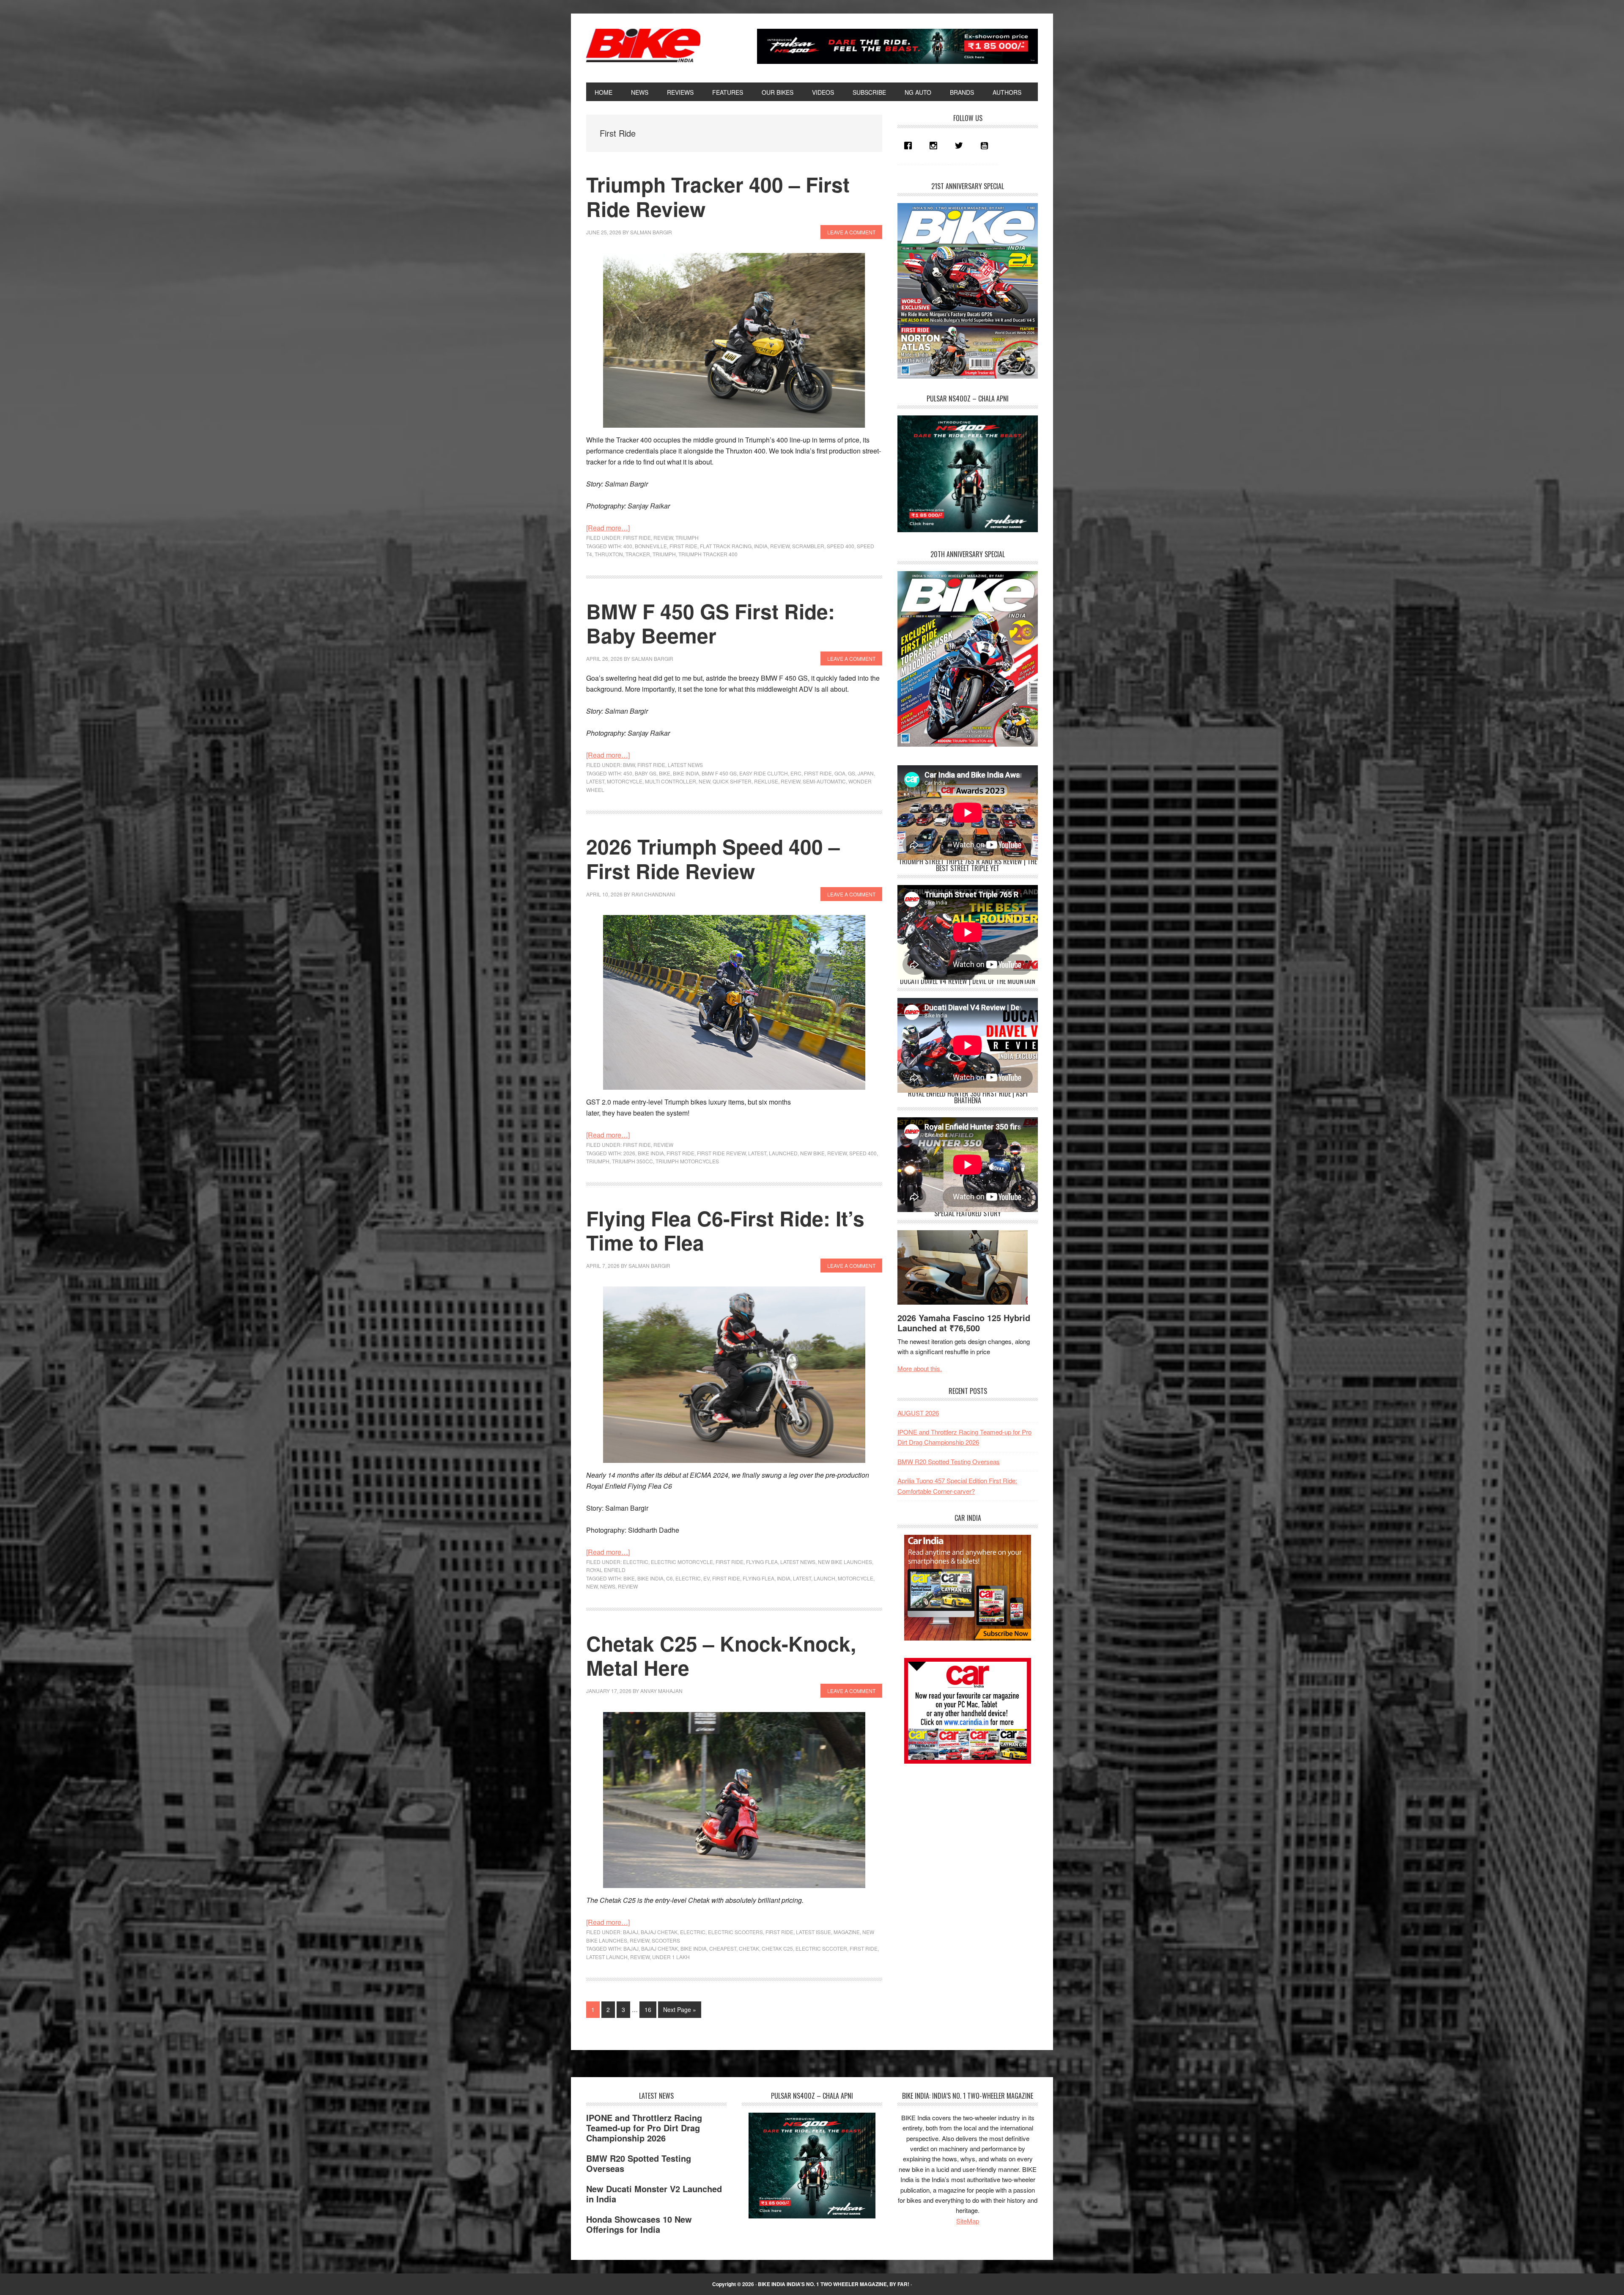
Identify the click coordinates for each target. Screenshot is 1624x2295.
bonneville (651, 546)
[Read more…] (608, 528)
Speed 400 (841, 546)
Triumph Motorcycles (687, 1161)
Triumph (687, 537)
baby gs (646, 773)
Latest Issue (813, 1932)
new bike (812, 1153)
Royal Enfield (606, 1570)
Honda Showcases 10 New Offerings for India (639, 2224)
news (608, 1586)
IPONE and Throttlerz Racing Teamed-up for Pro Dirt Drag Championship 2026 (644, 2128)
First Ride (637, 537)
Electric (636, 1562)
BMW (629, 765)
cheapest (723, 1948)
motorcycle (625, 781)
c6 (669, 1578)
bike (665, 773)
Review (663, 537)
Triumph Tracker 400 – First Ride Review (718, 197)
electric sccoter (821, 1948)
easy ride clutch (764, 773)
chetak (749, 1948)
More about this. (920, 1368)
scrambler (808, 546)
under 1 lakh (671, 1957)
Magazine (847, 1932)
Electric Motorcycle (682, 1562)
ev (706, 1578)
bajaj (631, 1948)
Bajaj (631, 1932)
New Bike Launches (845, 1562)
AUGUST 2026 (918, 1413)
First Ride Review (721, 1153)
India (761, 546)
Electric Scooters (735, 1932)
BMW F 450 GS (719, 773)
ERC (796, 773)
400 (628, 546)
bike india (686, 773)
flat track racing (726, 546)
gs (852, 773)
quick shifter (732, 781)
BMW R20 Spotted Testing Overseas (949, 1461)
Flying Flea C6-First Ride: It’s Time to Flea (725, 1230)
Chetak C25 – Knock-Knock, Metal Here (721, 1656)
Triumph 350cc (632, 1161)
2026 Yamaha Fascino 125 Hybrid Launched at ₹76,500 (964, 1323)
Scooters (666, 1940)
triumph (664, 554)
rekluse (766, 781)
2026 (629, 1153)
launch (824, 1578)
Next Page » (679, 2011)
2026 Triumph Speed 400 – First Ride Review (713, 859)
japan (866, 773)
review (780, 546)
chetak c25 (777, 1948)
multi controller (671, 781)
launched (783, 1153)
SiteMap (968, 2221)
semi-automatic (824, 781)
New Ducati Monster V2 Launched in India (654, 2194)
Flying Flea (762, 1562)
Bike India (643, 46)
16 (650, 2009)
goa (840, 773)
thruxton (609, 554)
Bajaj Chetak (659, 1932)
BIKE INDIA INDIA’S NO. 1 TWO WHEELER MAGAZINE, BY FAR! (834, 2284)
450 (628, 773)
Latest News (685, 765)
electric (688, 1578)
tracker (638, 554)
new (704, 781)
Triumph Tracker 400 (708, 554)
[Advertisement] (961, 1833)
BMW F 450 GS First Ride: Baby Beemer (710, 623)
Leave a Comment (851, 232)
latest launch (607, 1957)
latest (595, 781)
